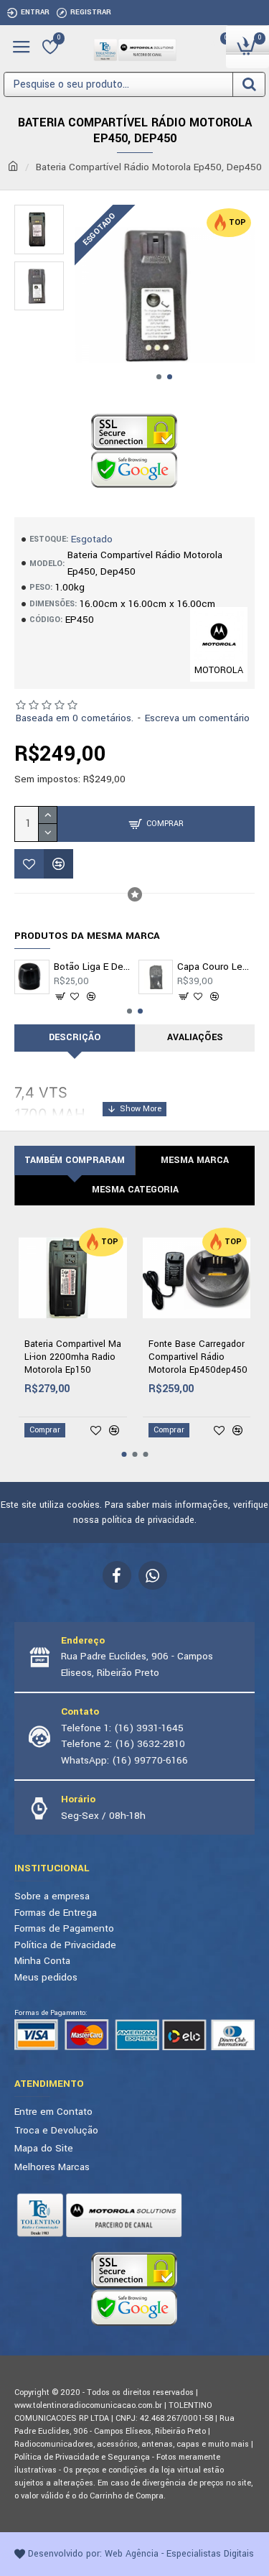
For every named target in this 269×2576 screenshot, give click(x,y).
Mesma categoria (135, 1190)
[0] (50, 47)
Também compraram (75, 1160)
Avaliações (195, 1037)
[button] (159, 377)
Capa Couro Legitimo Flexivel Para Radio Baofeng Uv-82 (216, 967)
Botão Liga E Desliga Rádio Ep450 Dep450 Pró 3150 (93, 967)
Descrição (75, 1037)
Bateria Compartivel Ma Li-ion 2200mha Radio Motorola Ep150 (73, 1357)
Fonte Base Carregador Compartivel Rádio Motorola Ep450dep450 (198, 1357)
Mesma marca (195, 1160)
